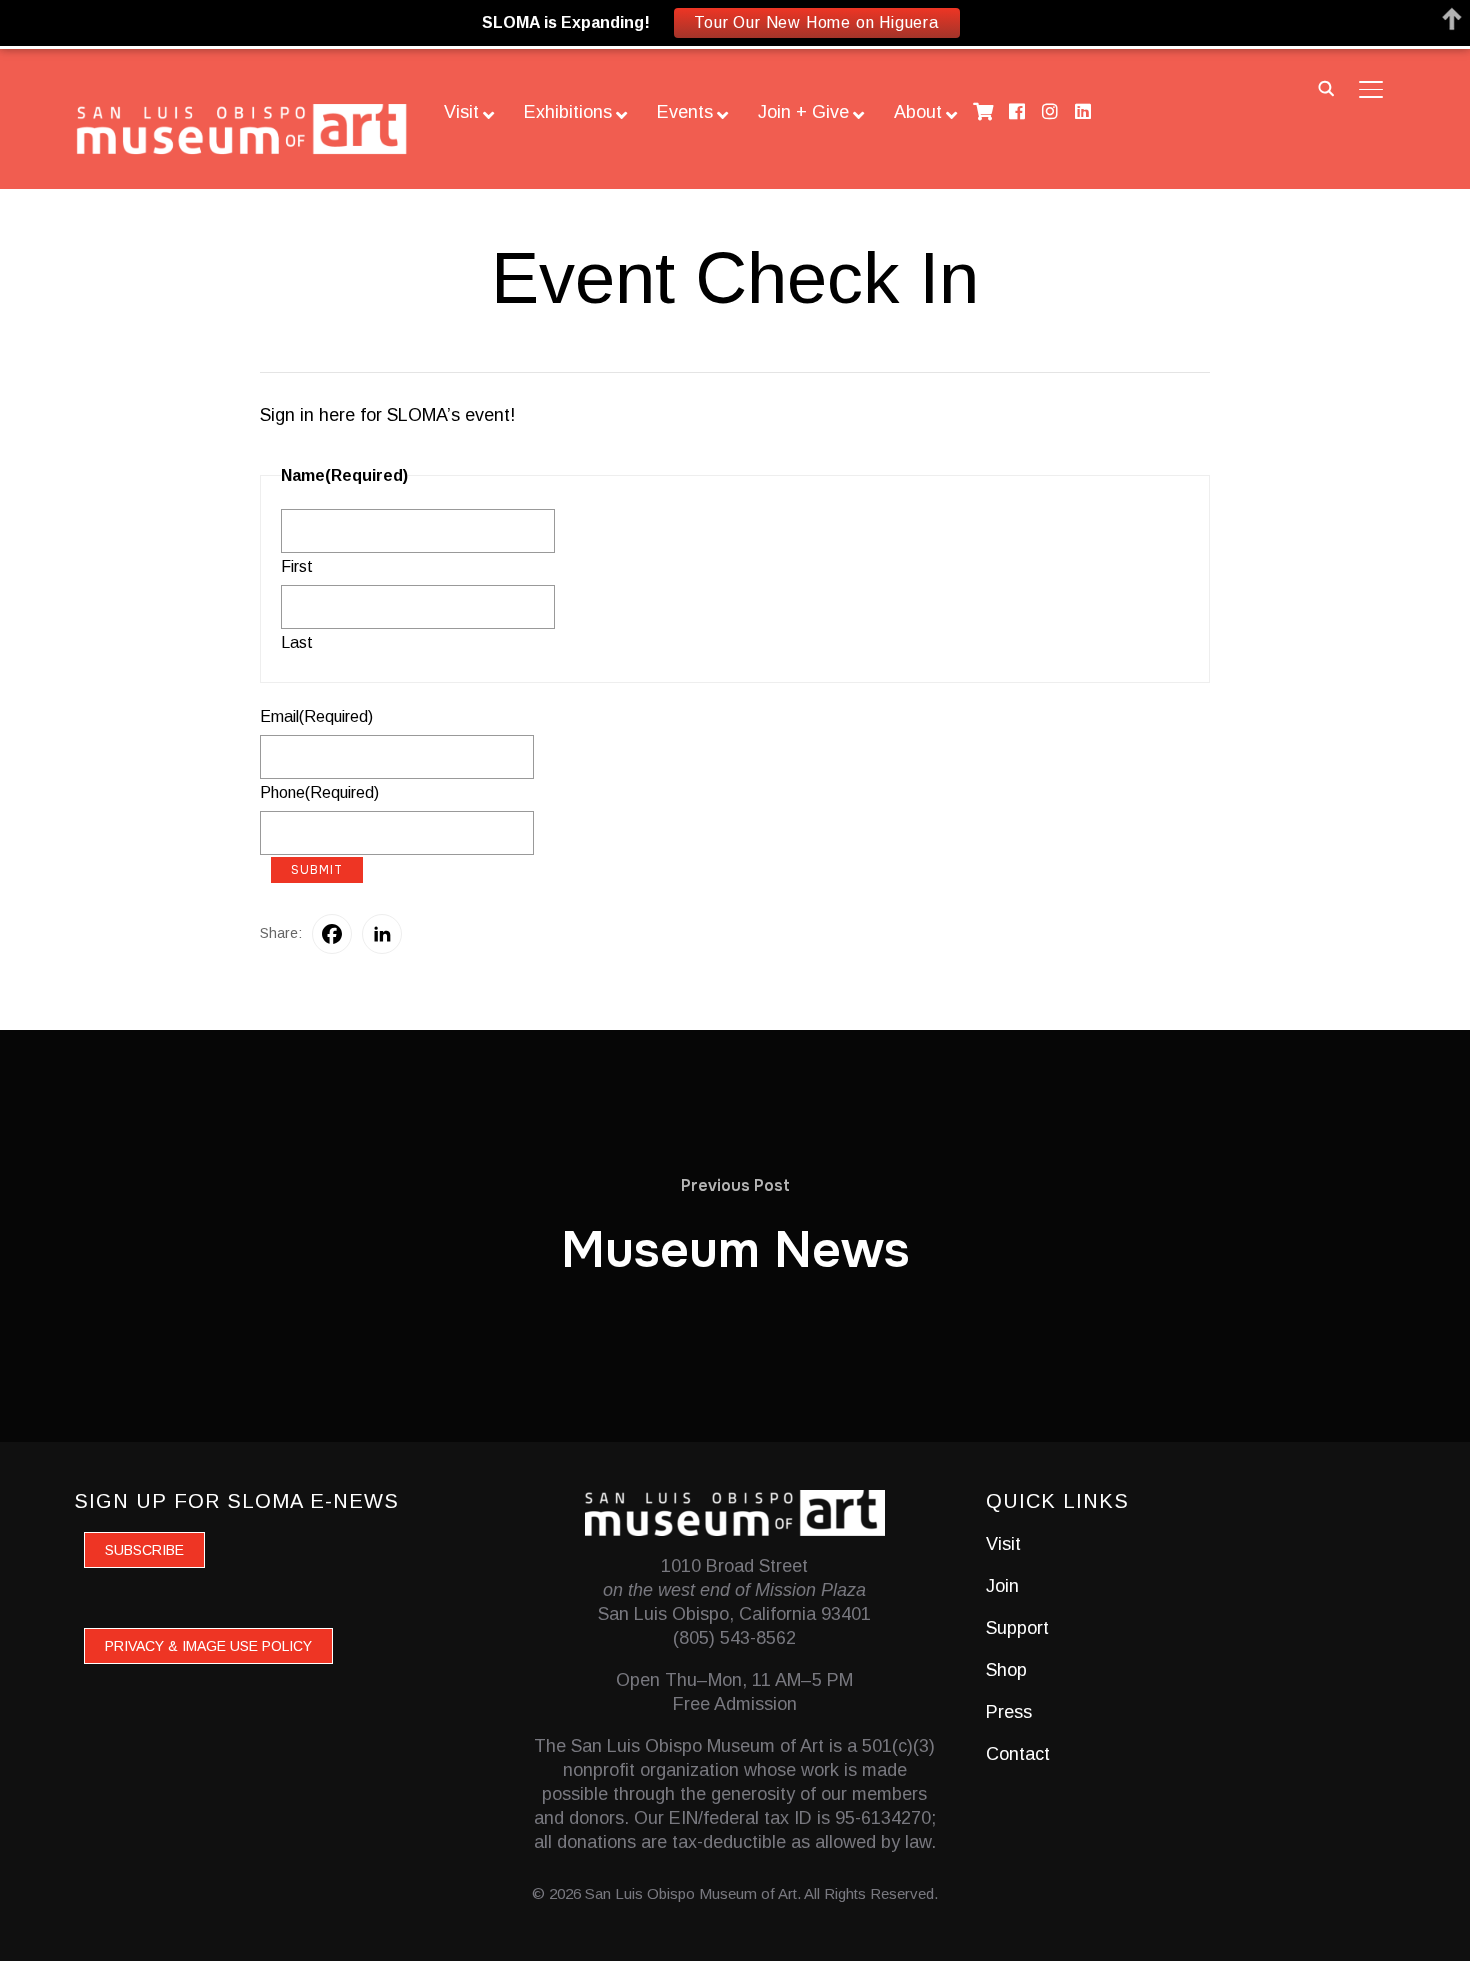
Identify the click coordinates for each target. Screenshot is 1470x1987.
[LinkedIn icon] (1083, 111)
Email (316, 716)
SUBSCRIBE (144, 1550)
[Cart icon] (983, 111)
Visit (1003, 1544)
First (297, 566)
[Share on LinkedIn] (382, 934)
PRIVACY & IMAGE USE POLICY (208, 1646)
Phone (319, 792)
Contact (1018, 1754)
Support (1017, 1628)
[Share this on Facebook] (332, 934)
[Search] (1327, 87)
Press (1009, 1712)
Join (1002, 1586)
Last (297, 642)
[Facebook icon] (1016, 111)
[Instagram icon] (1049, 111)
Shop (1006, 1670)
